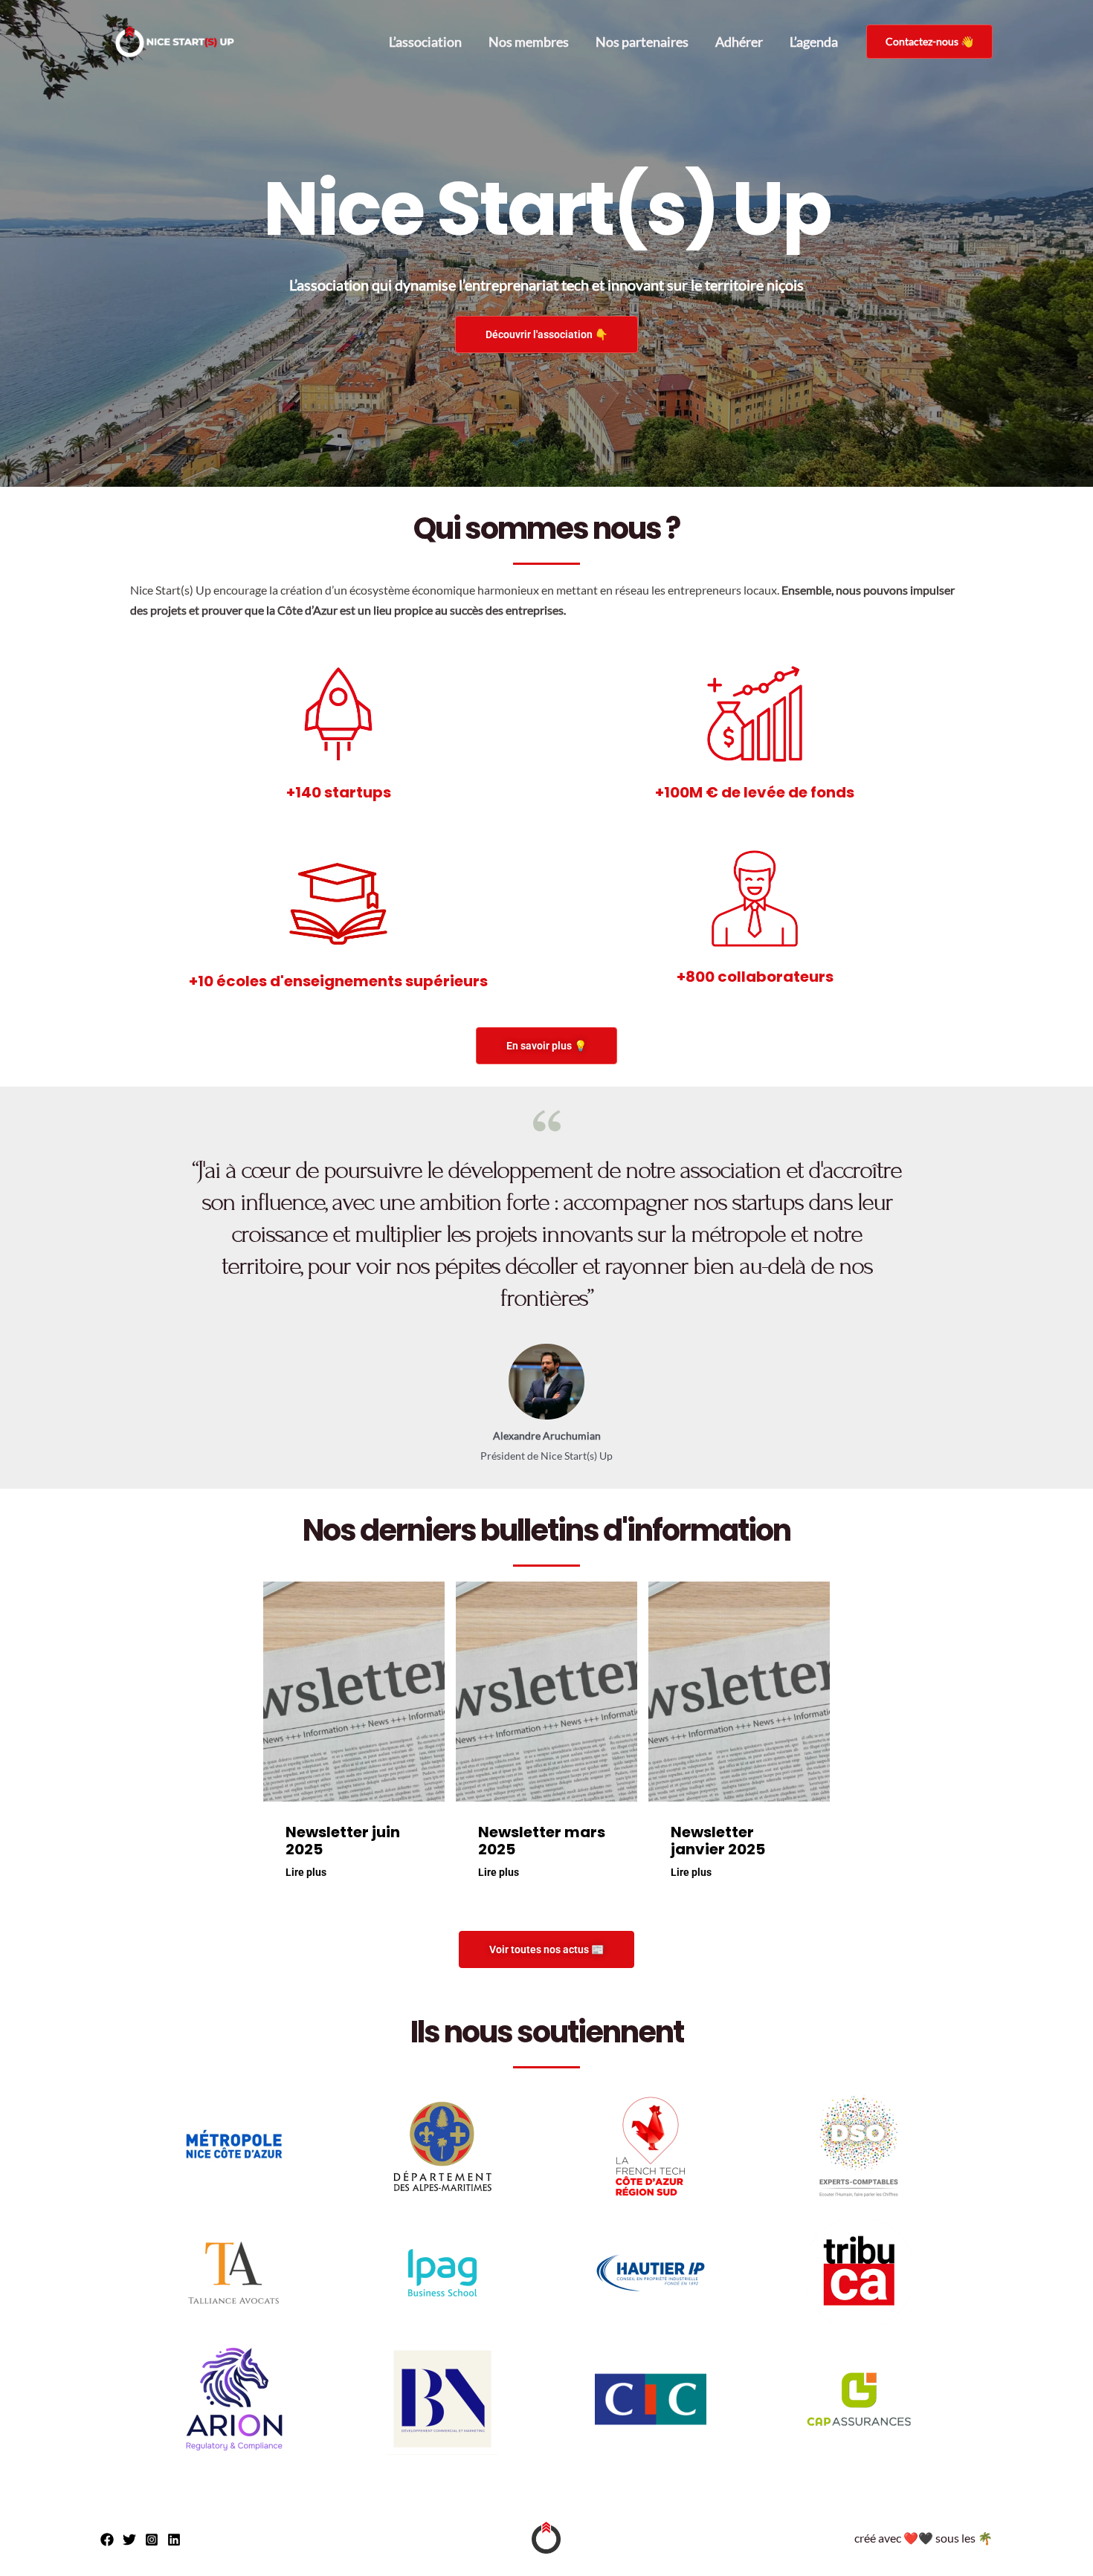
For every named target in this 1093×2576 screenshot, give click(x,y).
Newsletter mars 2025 (542, 1841)
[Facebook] (107, 2540)
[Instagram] (152, 2540)
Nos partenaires (642, 42)
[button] (929, 42)
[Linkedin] (174, 2540)
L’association (425, 42)
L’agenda (814, 42)
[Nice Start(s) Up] (175, 42)
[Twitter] (129, 2540)
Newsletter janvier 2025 (718, 1841)
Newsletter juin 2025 (343, 1841)
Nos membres (529, 42)
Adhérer (739, 42)
